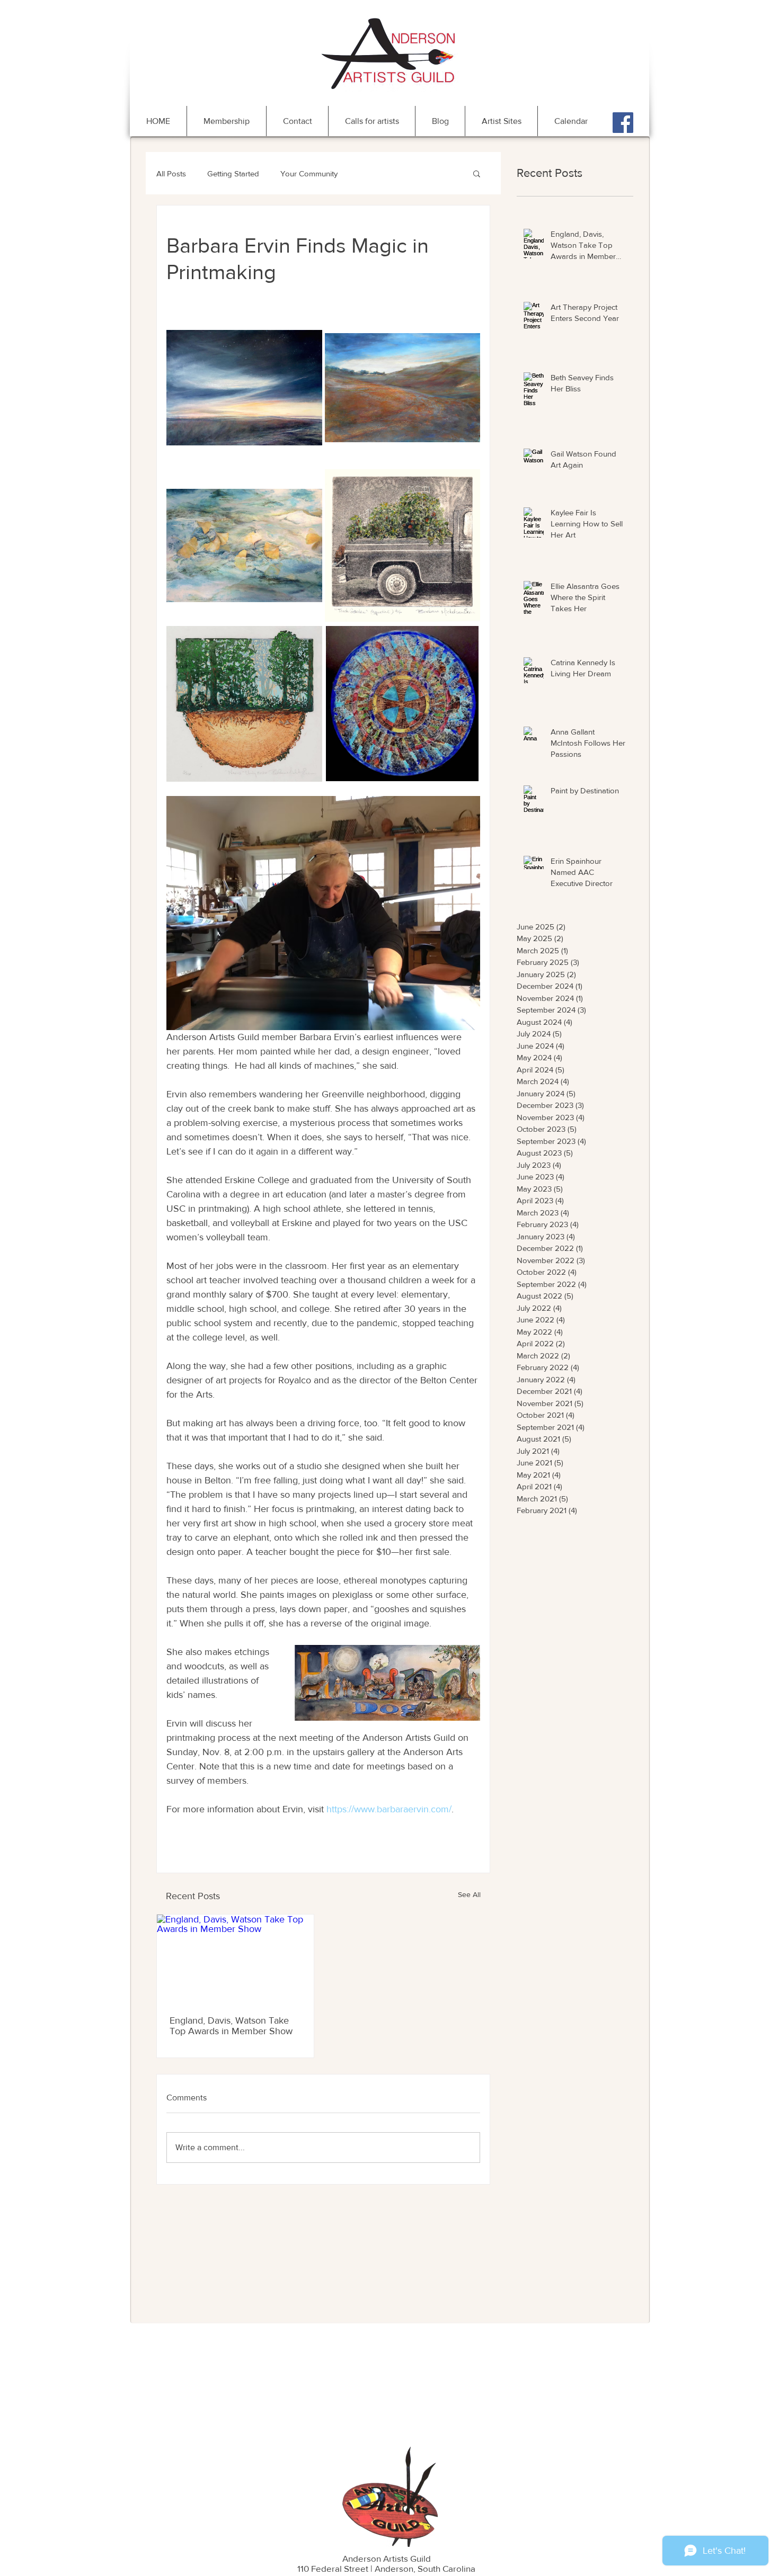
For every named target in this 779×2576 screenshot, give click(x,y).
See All (469, 1894)
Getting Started (233, 173)
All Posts (171, 173)
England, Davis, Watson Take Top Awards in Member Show (231, 2026)
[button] (477, 173)
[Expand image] (244, 388)
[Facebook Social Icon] (623, 123)
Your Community (309, 173)
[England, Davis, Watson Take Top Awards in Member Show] (235, 1959)
